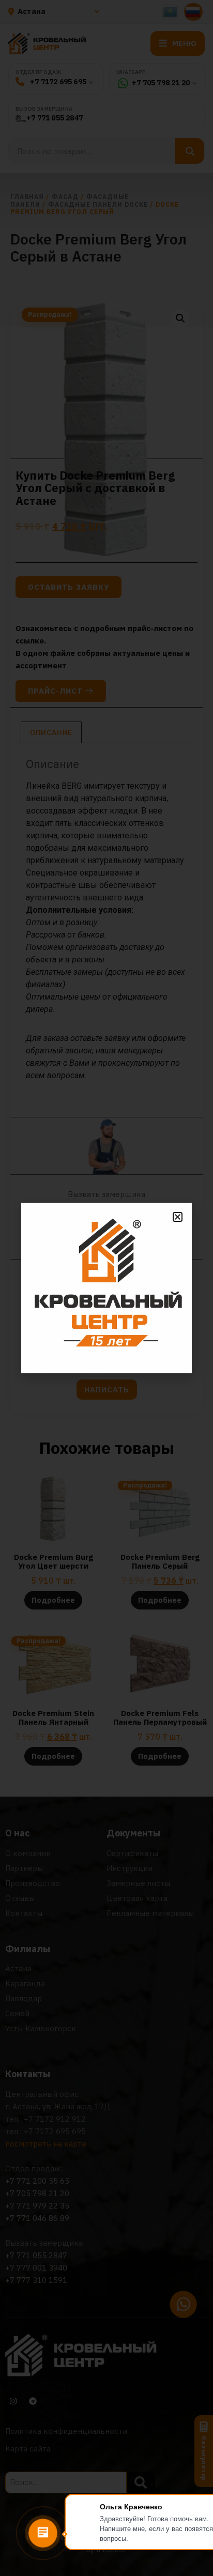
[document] (106, 1288)
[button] (178, 1217)
